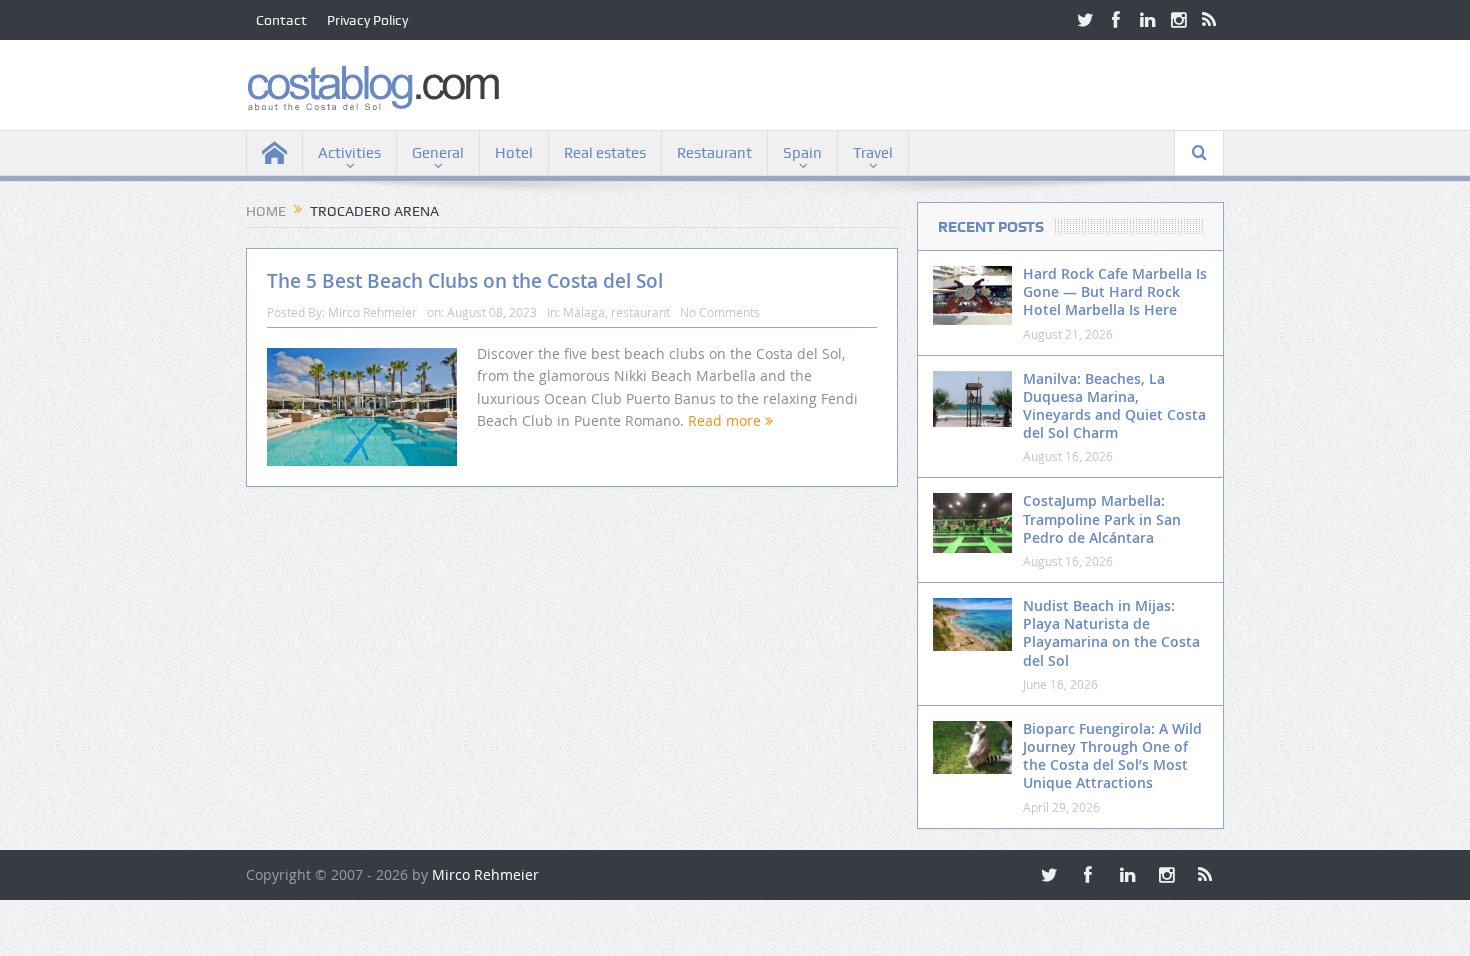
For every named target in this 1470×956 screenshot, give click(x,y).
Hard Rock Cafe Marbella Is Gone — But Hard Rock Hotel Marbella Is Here (1115, 291)
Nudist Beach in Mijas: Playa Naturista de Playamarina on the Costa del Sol (1111, 633)
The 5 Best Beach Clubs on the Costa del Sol (465, 281)
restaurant (640, 312)
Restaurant (714, 153)
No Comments (720, 312)
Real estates (605, 153)
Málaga (584, 312)
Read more (726, 420)
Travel (873, 153)
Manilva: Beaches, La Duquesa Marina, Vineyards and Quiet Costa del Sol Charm (1114, 406)
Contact (281, 20)
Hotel (514, 153)
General (438, 153)
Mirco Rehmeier (372, 312)
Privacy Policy (367, 20)
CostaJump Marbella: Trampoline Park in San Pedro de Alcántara (1102, 518)
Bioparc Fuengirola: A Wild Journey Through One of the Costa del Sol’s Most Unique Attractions (1112, 756)
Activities (349, 153)
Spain (802, 153)
